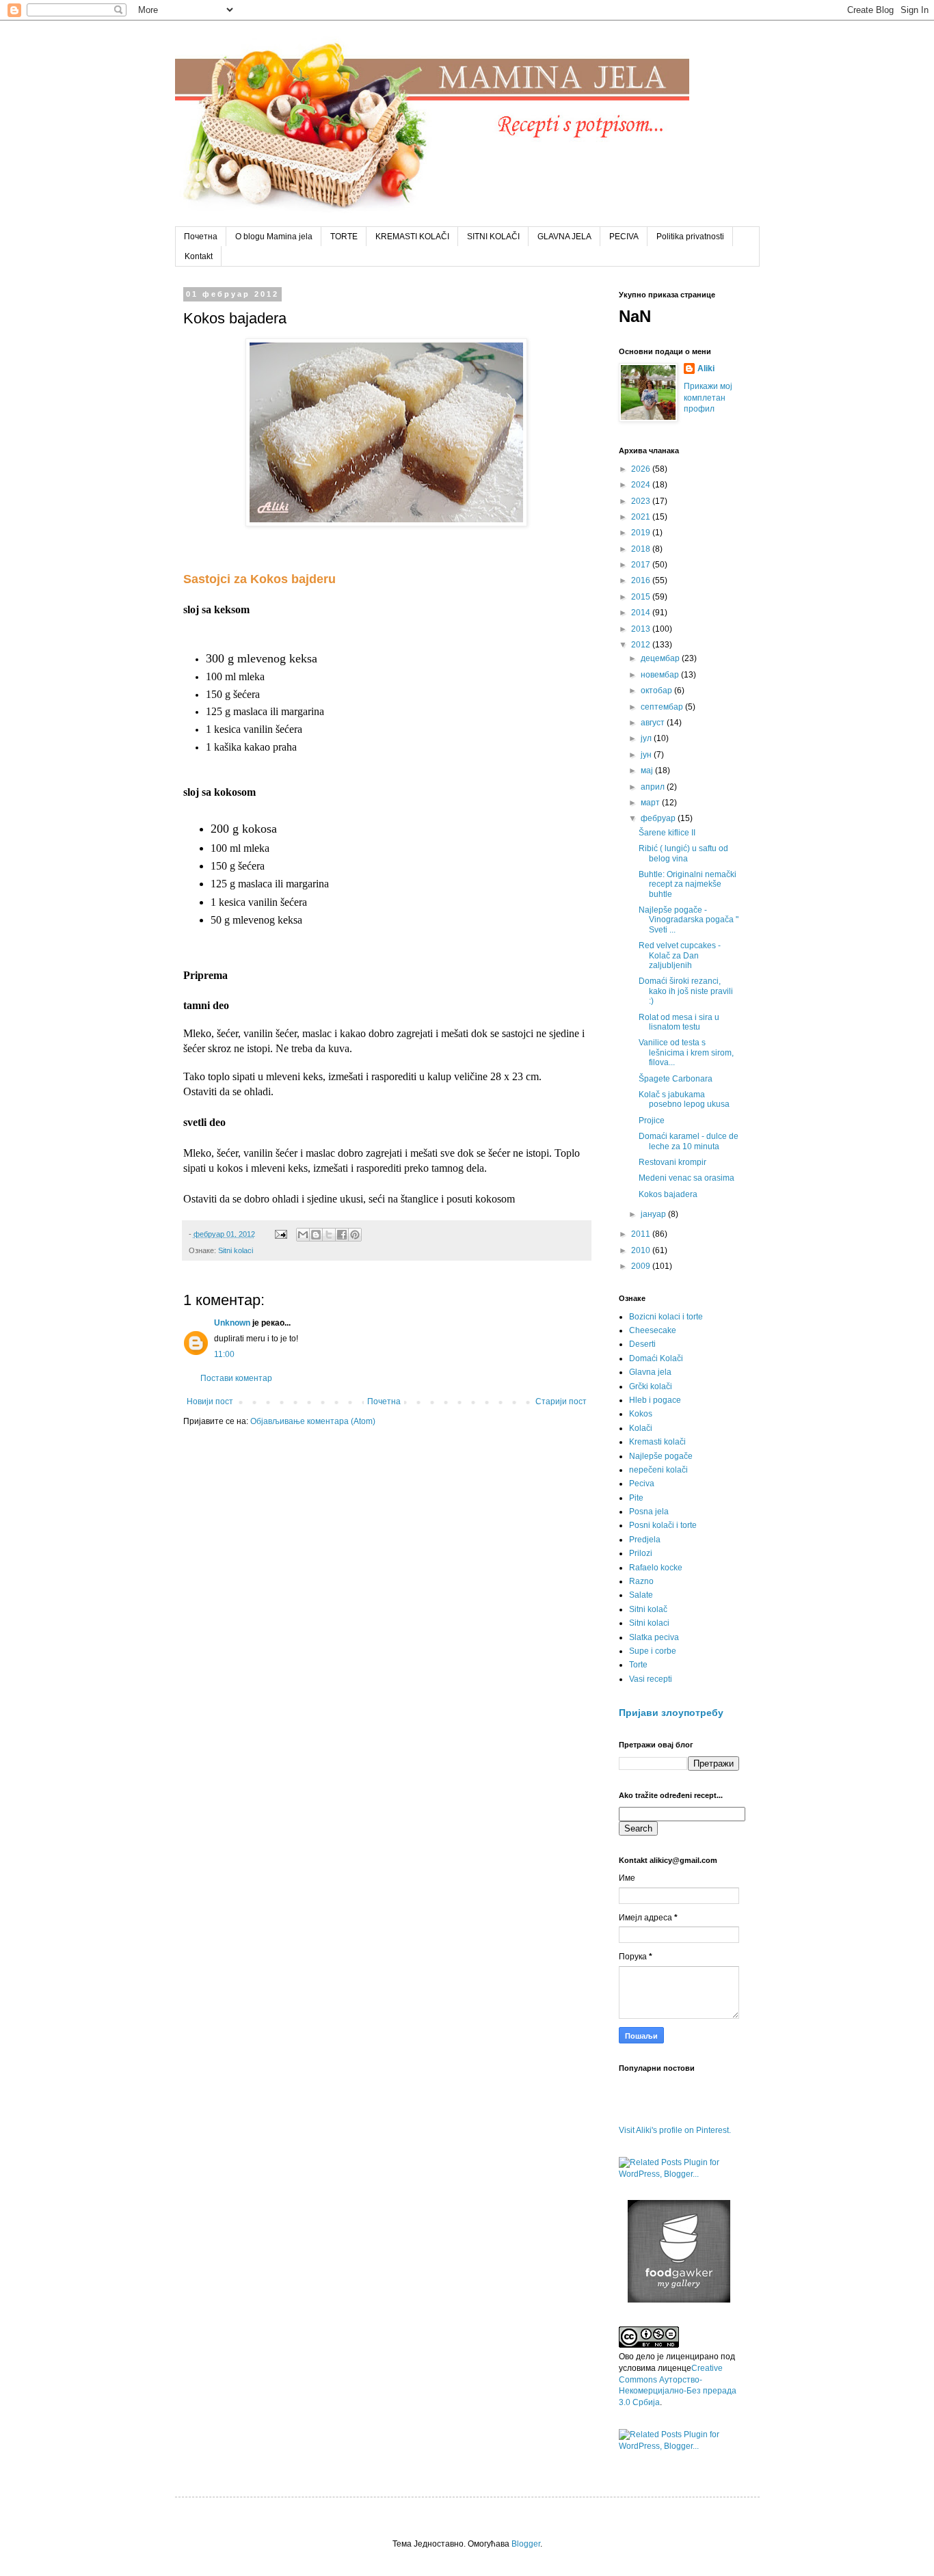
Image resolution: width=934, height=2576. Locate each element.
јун (647, 755)
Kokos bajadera (668, 1194)
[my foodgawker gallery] (679, 2300)
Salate (641, 1595)
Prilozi (641, 1553)
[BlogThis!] (316, 1235)
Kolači (641, 1428)
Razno (641, 1581)
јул (647, 738)
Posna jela (649, 1512)
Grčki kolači (651, 1386)
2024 (642, 485)
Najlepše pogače (661, 1456)
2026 (642, 469)
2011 (642, 1234)
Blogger (526, 2544)
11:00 (224, 1354)
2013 (642, 629)
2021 (642, 517)
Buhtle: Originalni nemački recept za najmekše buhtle (688, 884)
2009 (642, 1266)
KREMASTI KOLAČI (412, 237)
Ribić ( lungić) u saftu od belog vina (683, 853)
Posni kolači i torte (663, 1525)
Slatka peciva (654, 1637)
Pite (636, 1498)
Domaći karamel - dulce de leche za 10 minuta (689, 1141)
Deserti (642, 1344)
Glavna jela (650, 1372)
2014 (642, 613)
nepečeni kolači (658, 1470)
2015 (642, 597)
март (651, 803)
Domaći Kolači (656, 1358)
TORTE (344, 237)
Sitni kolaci (236, 1250)
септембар (663, 707)
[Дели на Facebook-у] (342, 1235)
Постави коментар (236, 1378)
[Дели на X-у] (329, 1235)
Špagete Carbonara (676, 1079)
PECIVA (624, 237)
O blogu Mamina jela (274, 237)
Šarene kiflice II (667, 833)
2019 (642, 533)
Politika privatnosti (690, 237)
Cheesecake (653, 1330)
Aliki (706, 368)
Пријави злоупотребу (671, 1713)
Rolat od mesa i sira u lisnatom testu (679, 1022)
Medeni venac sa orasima (686, 1178)
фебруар (659, 818)
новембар (661, 675)
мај (648, 770)
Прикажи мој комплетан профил (708, 398)
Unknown (232, 1323)
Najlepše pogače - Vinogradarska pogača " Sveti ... (689, 920)
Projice (652, 1121)
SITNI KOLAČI (493, 237)
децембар (661, 658)
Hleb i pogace (655, 1400)
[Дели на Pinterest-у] (355, 1235)
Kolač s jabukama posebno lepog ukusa (684, 1099)
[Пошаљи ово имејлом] (303, 1235)
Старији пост (561, 1401)
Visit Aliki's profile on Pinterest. (675, 2130)
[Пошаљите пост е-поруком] (280, 1234)
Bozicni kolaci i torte (666, 1317)
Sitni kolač (648, 1609)
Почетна (201, 237)
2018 (642, 549)
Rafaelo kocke (656, 1568)
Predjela (645, 1540)
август (654, 723)
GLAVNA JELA (564, 237)
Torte (638, 1665)
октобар (657, 690)
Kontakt (199, 256)
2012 (642, 645)
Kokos (641, 1414)
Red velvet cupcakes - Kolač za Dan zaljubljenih (680, 955)
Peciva (642, 1484)
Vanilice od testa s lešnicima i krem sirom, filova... (686, 1052)
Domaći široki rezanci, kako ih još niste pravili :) (686, 991)
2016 (642, 580)
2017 (642, 565)
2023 (642, 501)
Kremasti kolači (657, 1442)
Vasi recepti (651, 1679)
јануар (654, 1214)
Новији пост (210, 1401)
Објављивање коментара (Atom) (313, 1421)
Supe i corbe (653, 1651)
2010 (642, 1250)
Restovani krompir (672, 1162)
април (654, 787)
